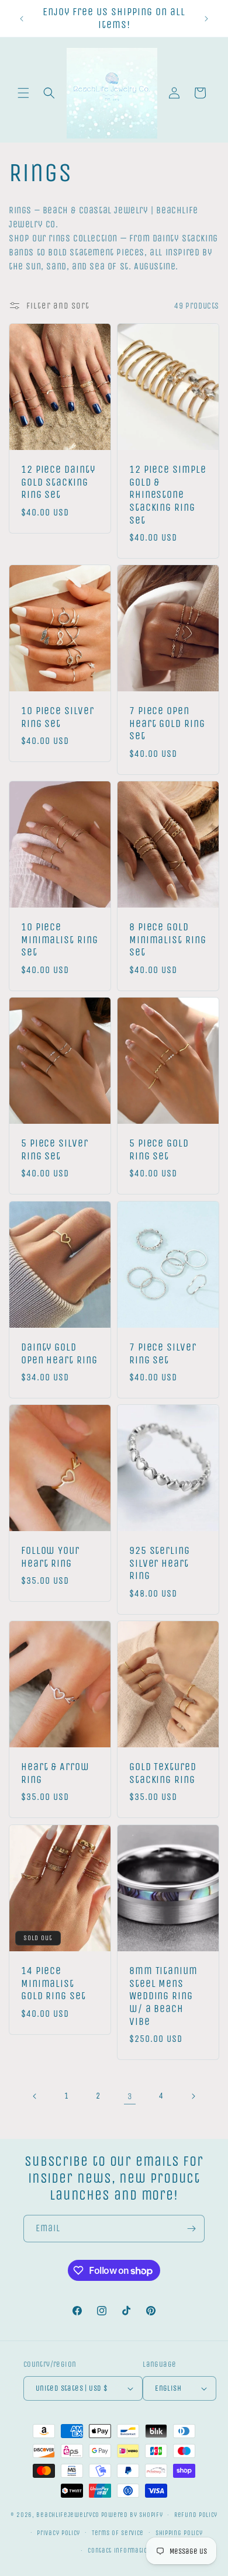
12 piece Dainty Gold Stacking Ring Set (58, 482)
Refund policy (196, 2515)
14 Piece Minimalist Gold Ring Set (53, 1983)
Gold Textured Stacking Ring (163, 1774)
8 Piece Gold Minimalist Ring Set (168, 940)
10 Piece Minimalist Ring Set (60, 940)
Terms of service (118, 2533)
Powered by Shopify (132, 2515)
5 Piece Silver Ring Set (55, 1150)
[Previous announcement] (22, 19)
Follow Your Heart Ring (50, 1558)
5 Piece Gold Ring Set (159, 1150)
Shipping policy (179, 2533)
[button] (23, 93)
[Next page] (193, 2096)
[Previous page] (35, 2096)
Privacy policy (58, 2533)
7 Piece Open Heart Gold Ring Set (167, 724)
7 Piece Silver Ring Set (163, 1354)
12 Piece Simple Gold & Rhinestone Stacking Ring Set (168, 495)
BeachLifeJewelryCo (68, 2515)
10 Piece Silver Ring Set (58, 718)
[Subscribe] (191, 2229)
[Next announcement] (206, 19)
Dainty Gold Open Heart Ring (59, 1354)
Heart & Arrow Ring (55, 1774)
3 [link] (130, 2096)
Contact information (120, 2551)
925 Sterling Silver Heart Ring (160, 1564)
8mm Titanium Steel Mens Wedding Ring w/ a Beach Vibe (163, 1996)
